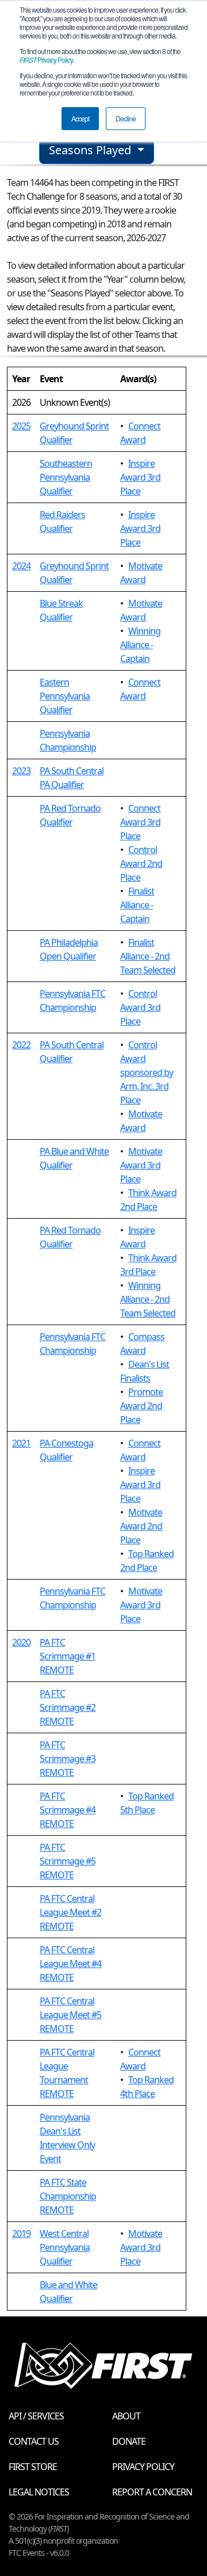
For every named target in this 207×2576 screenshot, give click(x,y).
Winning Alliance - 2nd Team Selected (148, 1299)
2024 (21, 566)
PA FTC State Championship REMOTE (68, 2196)
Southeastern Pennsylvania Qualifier (66, 477)
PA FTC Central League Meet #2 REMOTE (70, 1912)
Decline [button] (126, 118)
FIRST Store (33, 2467)
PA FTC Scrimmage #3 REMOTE (68, 1759)
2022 (21, 1045)
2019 (21, 2233)
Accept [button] (80, 118)
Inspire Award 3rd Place (140, 477)
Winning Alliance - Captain (140, 645)
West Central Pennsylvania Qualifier (65, 2247)
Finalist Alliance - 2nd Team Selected (148, 956)
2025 (21, 426)
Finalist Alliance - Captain (137, 905)
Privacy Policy (46, 60)
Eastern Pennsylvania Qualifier (65, 696)
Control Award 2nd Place (141, 863)
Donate (129, 2441)
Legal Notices (39, 2492)
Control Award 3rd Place (140, 1007)
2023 (21, 771)
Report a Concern (152, 2492)
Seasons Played (91, 150)
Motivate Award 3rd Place (141, 1165)
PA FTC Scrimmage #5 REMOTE (68, 1861)
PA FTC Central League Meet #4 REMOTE (70, 1964)
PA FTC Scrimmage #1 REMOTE (68, 1656)
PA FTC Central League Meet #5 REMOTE (70, 2015)
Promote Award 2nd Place (141, 1406)
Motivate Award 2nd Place (141, 1526)
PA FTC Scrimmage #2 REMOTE (68, 1707)
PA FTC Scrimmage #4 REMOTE (68, 1810)
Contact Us (34, 2441)
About (126, 2416)
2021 (21, 1443)
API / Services (36, 2416)
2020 (21, 1642)
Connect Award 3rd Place (140, 822)
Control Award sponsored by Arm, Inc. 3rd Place (147, 1072)
